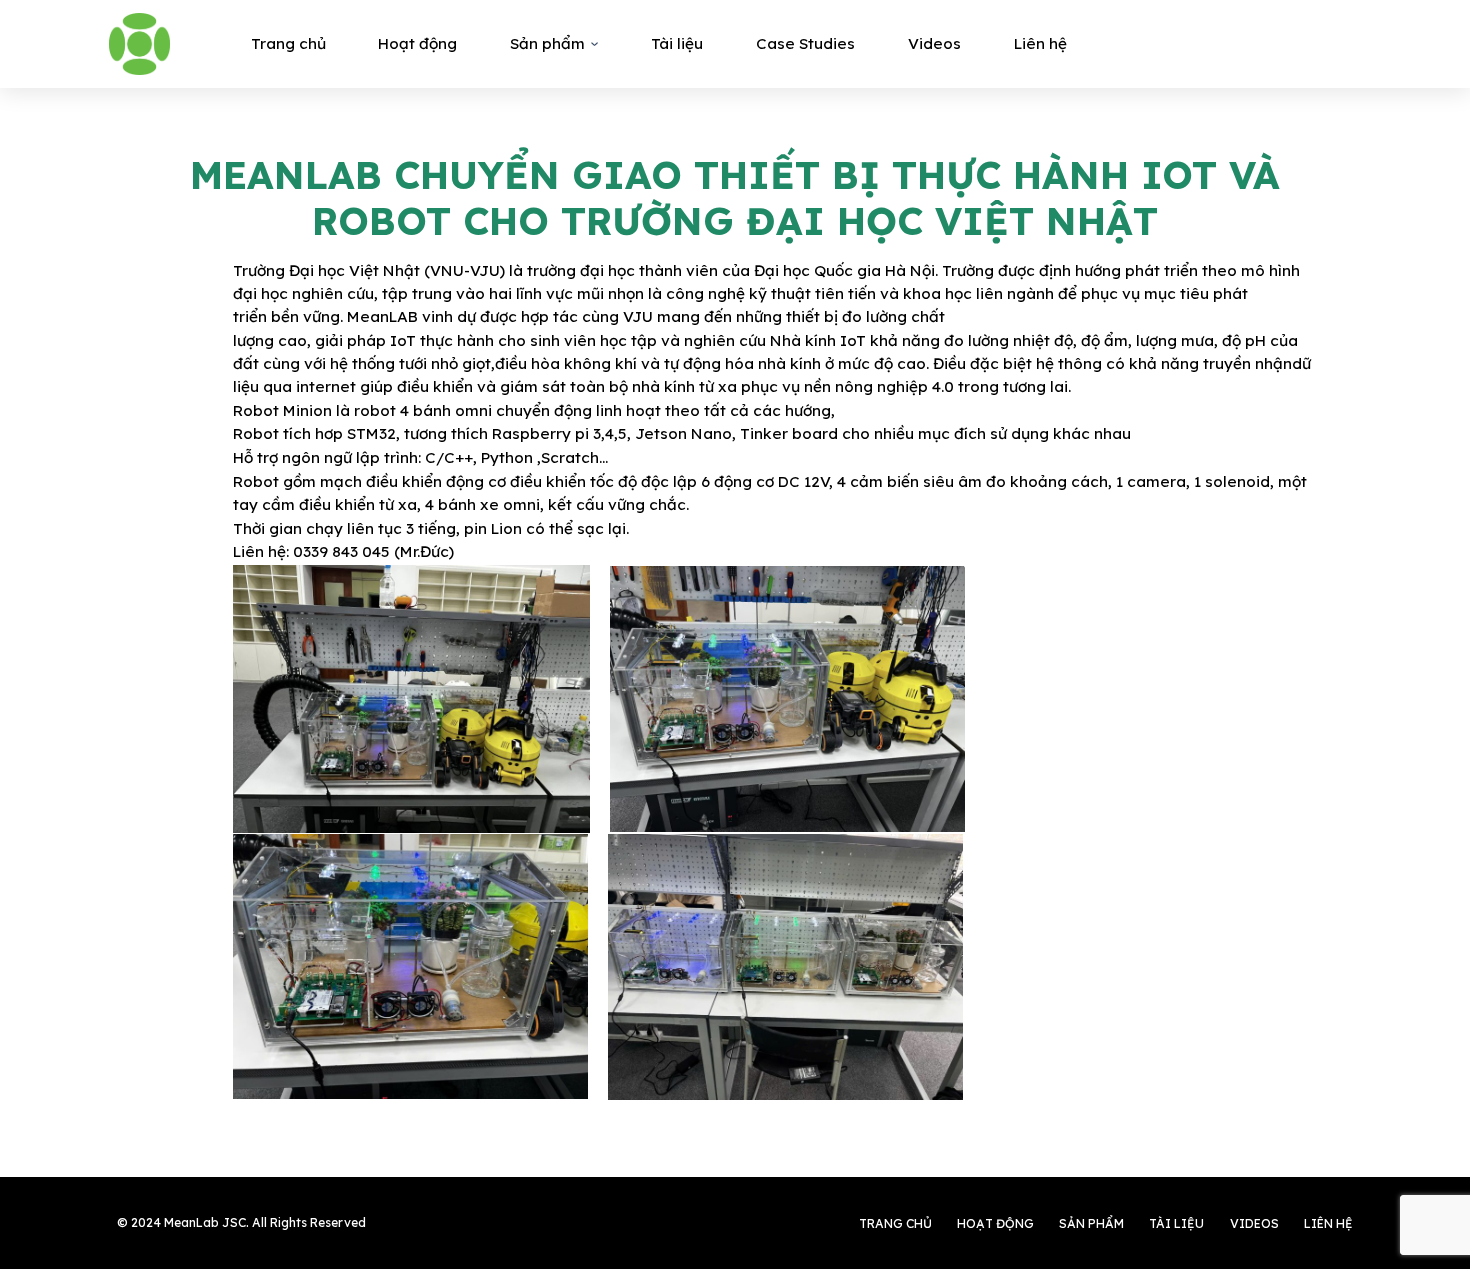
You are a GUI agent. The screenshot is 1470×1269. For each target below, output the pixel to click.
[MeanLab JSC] (139, 43)
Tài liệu (677, 43)
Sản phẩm (547, 43)
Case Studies (805, 43)
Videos (934, 43)
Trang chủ (288, 43)
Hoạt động (417, 43)
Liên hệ (1040, 43)
